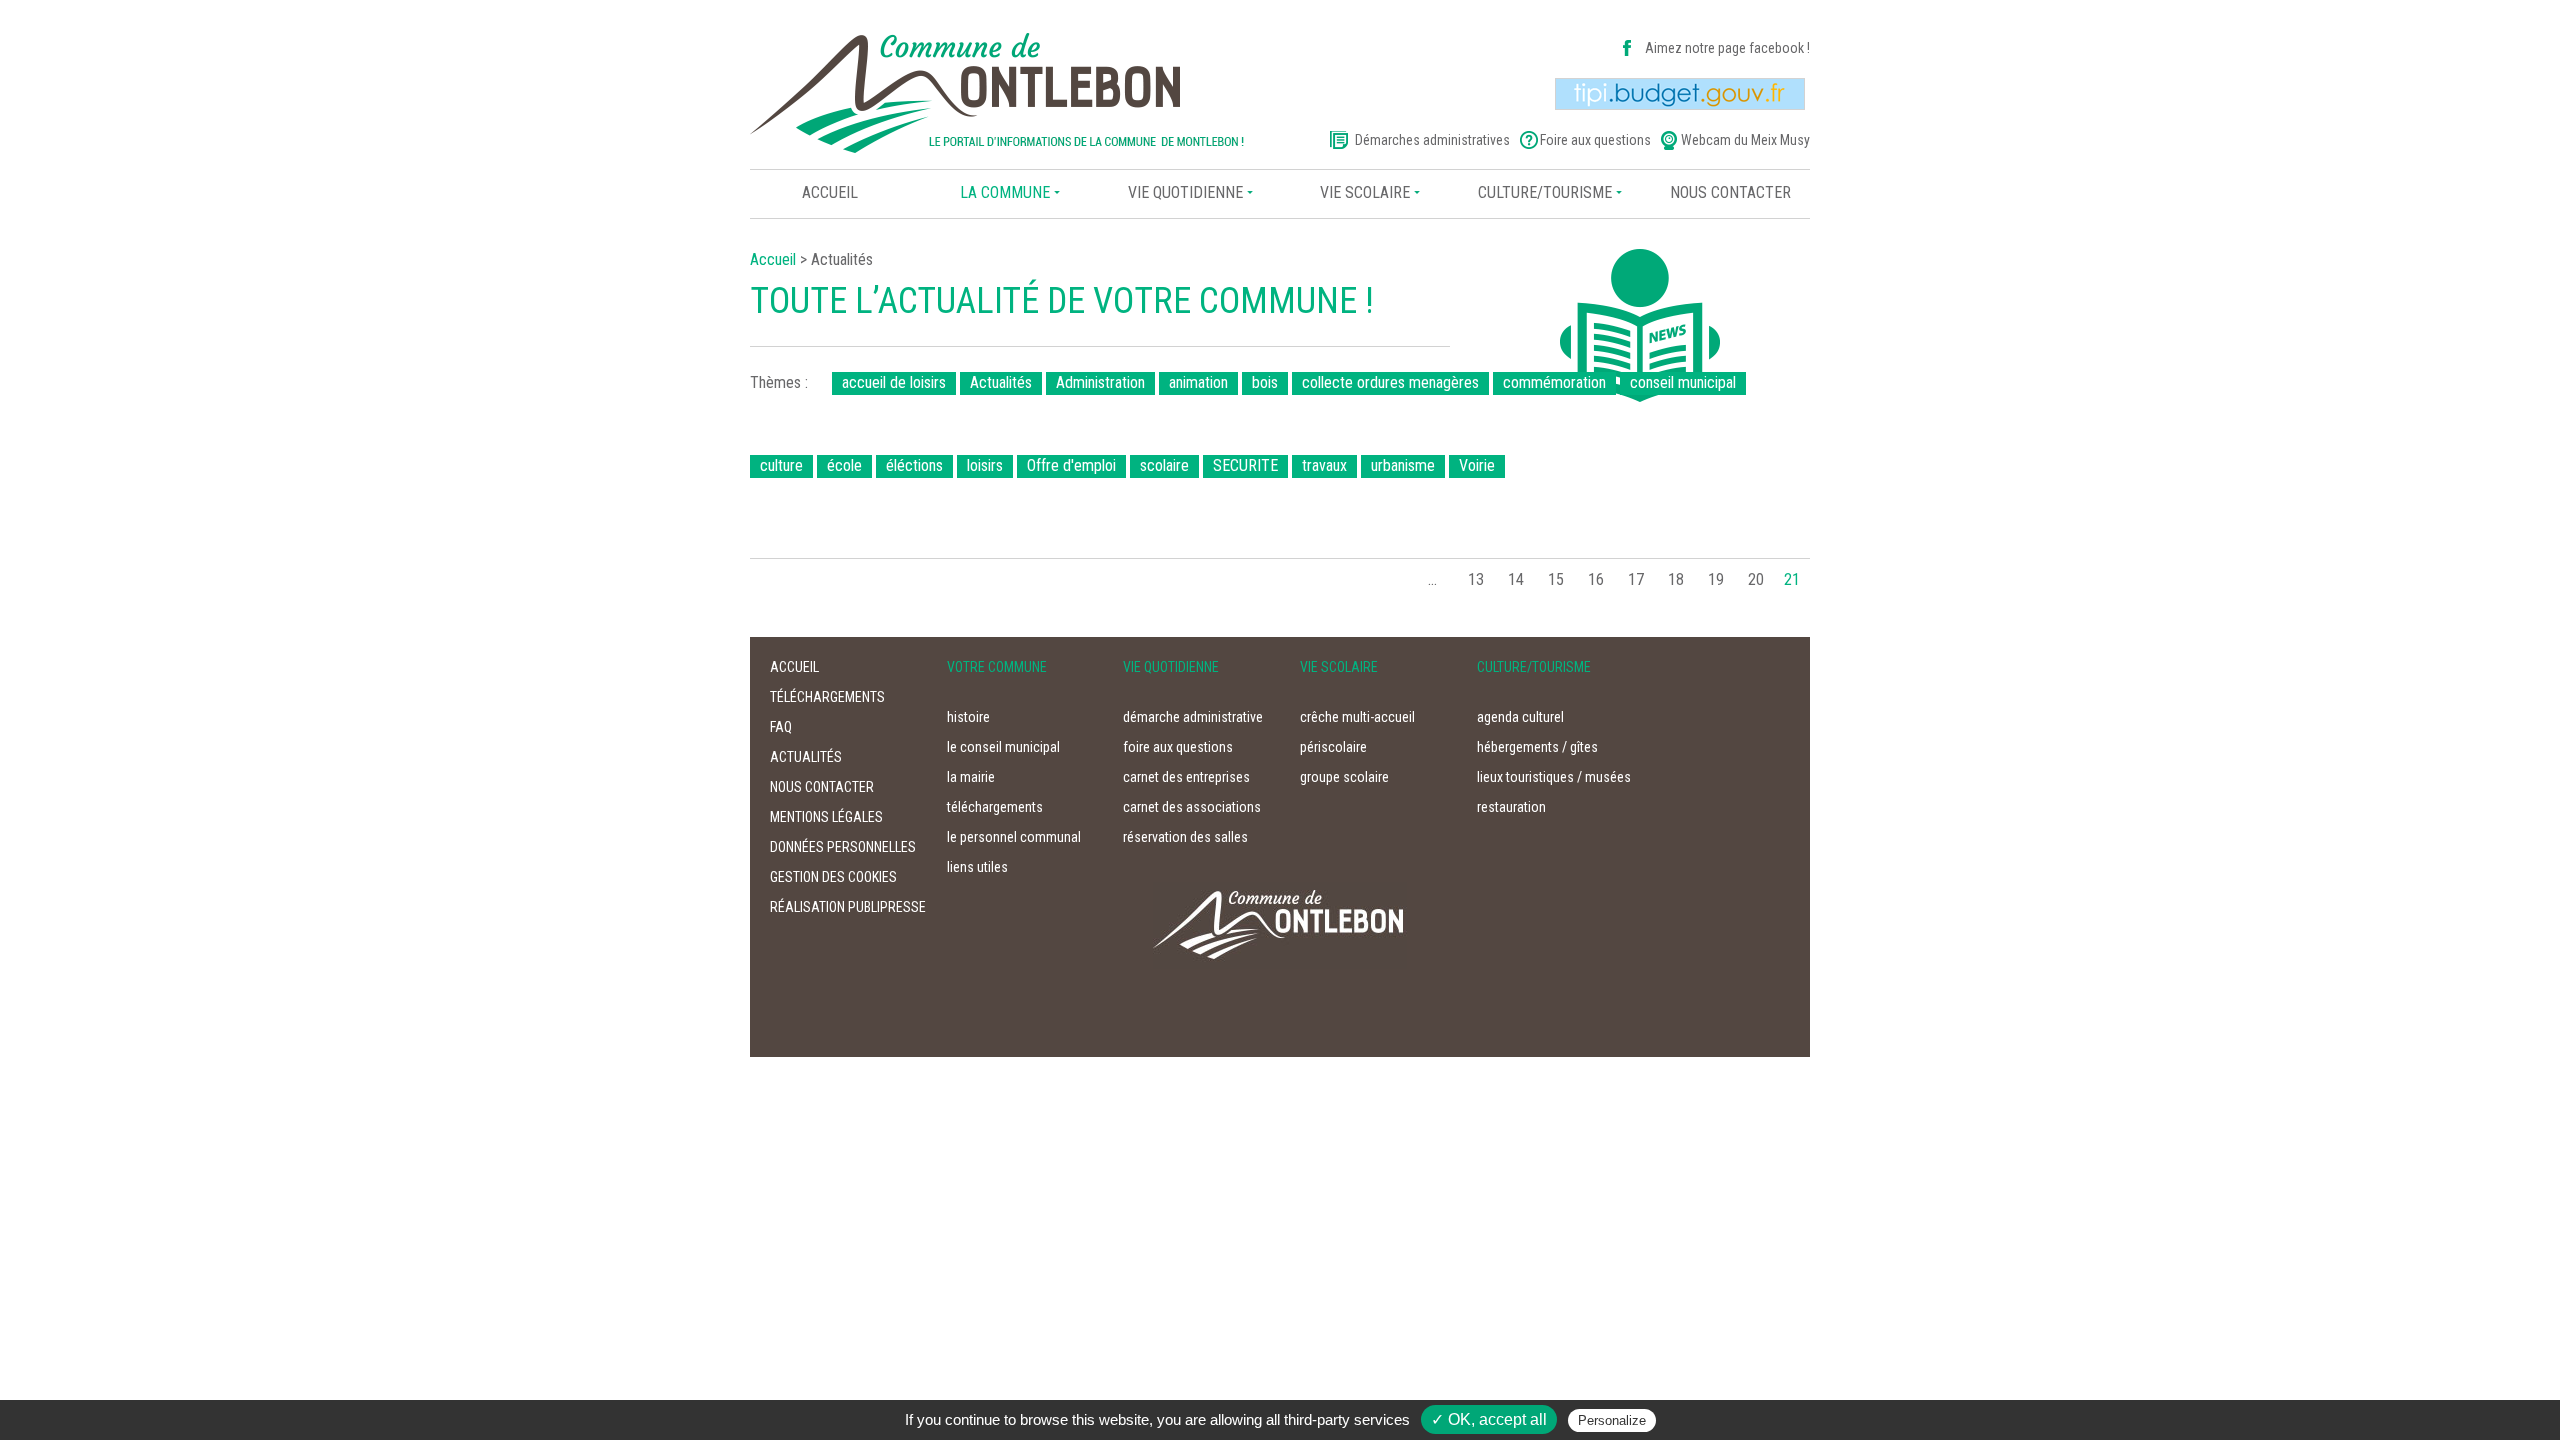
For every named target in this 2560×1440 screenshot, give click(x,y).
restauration (1511, 807)
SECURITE (1245, 465)
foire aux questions (1178, 747)
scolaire (1164, 465)
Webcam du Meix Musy (1745, 140)
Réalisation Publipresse (848, 907)
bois (1265, 382)
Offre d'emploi (1071, 465)
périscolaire (1333, 747)
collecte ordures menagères (1390, 382)
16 (1596, 579)
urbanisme (1403, 465)
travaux (1324, 465)
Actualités (1001, 382)
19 (1716, 579)
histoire (968, 717)
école (844, 465)
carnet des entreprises (1186, 777)
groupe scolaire (1344, 777)
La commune (1005, 192)
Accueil (830, 192)
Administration (1100, 382)
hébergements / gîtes (1537, 747)
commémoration (1554, 382)
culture (781, 465)
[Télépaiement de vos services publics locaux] (1680, 93)
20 (1756, 579)
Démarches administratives (1432, 140)
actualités (806, 757)
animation (1198, 382)
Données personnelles (843, 847)
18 (1676, 579)
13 (1476, 579)
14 (1516, 579)
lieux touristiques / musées (1554, 777)
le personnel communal (1014, 837)
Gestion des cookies (833, 877)
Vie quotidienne (1185, 192)
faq (781, 727)
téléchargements (827, 697)
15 (1556, 579)
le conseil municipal (1003, 747)
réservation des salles (1185, 837)
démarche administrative (1193, 717)
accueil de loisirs (894, 382)
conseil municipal (1683, 382)
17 (1636, 579)
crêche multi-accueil (1357, 717)
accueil (794, 667)
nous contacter (1730, 192)
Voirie (1477, 465)
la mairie (971, 777)
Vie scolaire (1365, 192)
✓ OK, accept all (1489, 1419)
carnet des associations (1192, 807)
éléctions (914, 465)
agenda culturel (1520, 717)
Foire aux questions (1595, 140)
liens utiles (977, 867)
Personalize (1612, 1420)
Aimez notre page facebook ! (1727, 48)
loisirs (985, 465)
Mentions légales (826, 817)
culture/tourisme (1545, 192)
